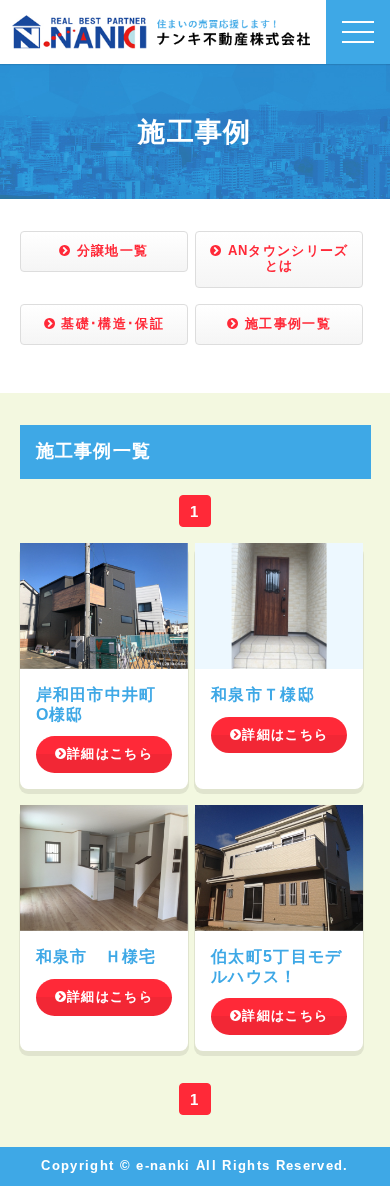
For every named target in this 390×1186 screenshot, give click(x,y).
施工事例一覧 (285, 324)
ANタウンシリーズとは (285, 258)
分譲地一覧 (109, 251)
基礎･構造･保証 (110, 324)
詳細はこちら (110, 754)
